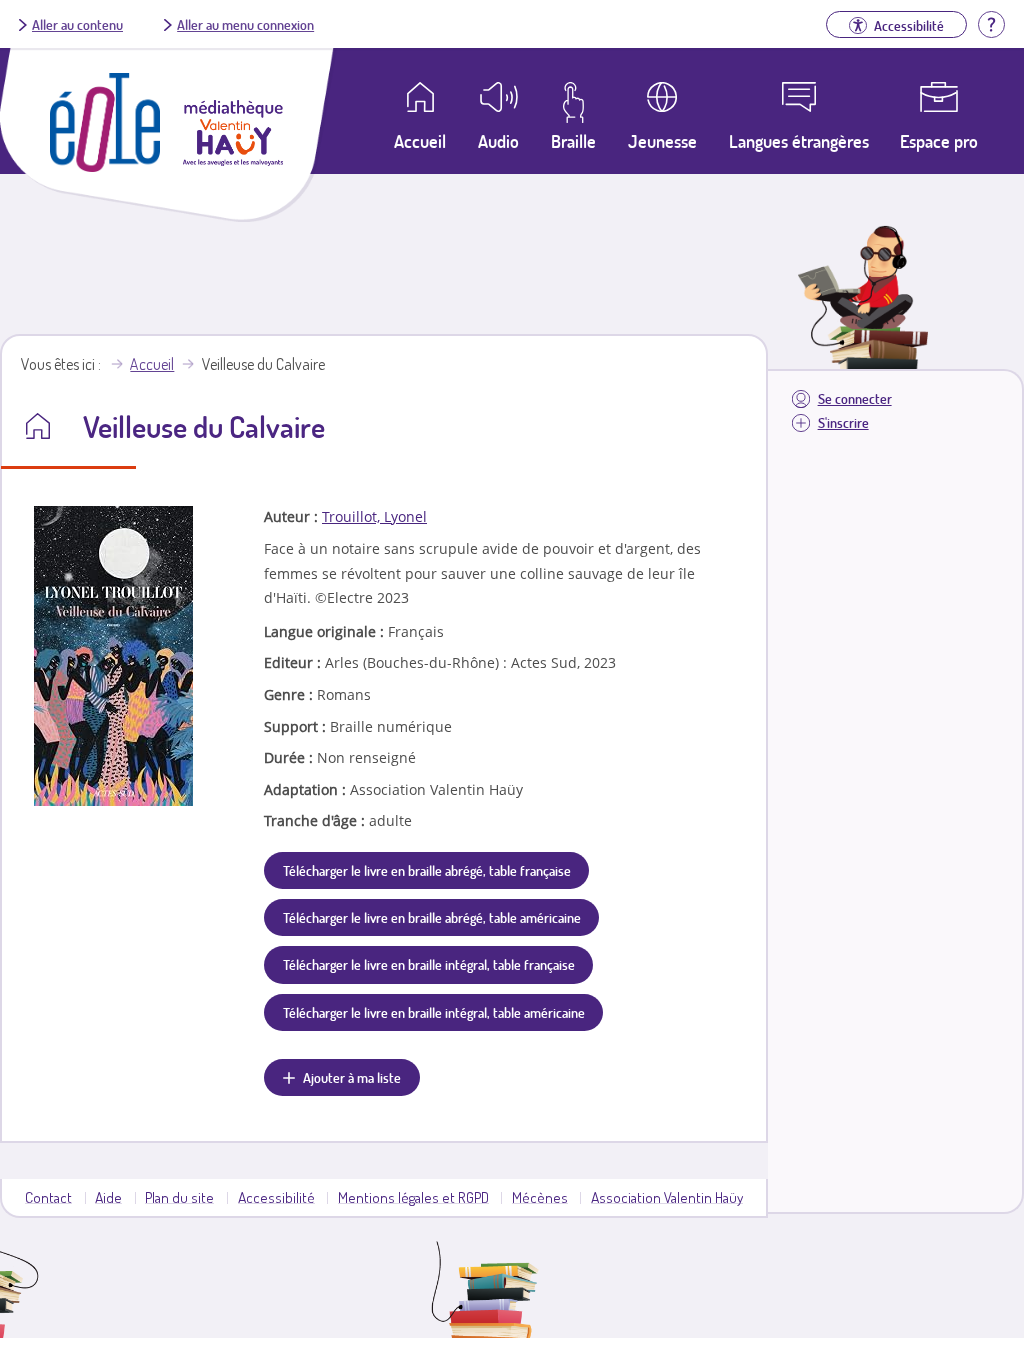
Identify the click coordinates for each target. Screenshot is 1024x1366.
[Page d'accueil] (105, 166)
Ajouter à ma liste (352, 1077)
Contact (48, 1197)
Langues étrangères (799, 141)
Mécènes (540, 1197)
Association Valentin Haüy (667, 1197)
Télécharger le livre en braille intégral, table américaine (434, 1012)
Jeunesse (662, 141)
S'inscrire (843, 422)
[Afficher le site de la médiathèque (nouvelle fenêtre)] (233, 160)
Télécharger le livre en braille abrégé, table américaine (432, 917)
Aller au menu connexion (245, 24)
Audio (498, 141)
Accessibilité (276, 1197)
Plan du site (179, 1197)
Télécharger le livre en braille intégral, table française (429, 964)
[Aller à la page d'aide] (991, 22)
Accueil (152, 364)
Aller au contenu (77, 24)
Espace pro (939, 141)
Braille (573, 141)
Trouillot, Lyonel (374, 516)
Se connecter (855, 398)
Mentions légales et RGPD (413, 1197)
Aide (108, 1197)
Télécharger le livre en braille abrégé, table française (427, 870)
